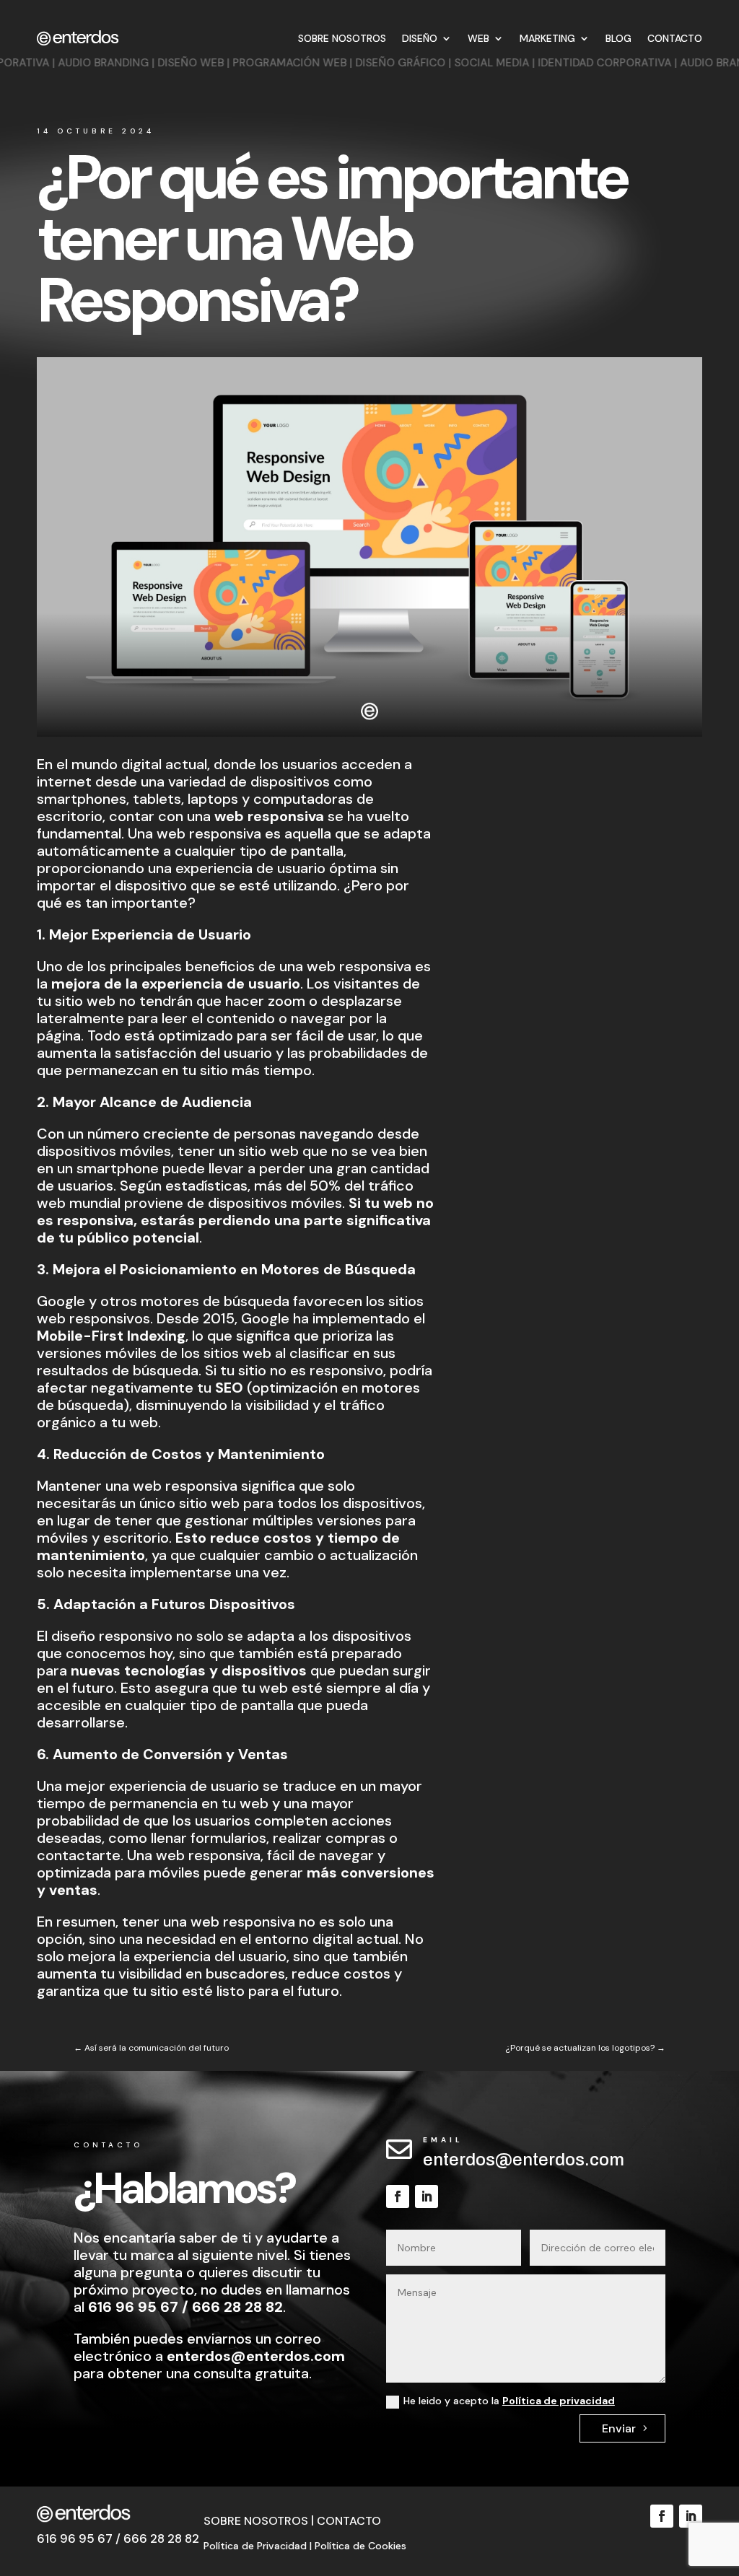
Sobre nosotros (256, 2521)
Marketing (547, 38)
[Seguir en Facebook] (398, 2196)
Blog (618, 38)
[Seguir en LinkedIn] (427, 2196)
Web (478, 38)
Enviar (619, 2428)
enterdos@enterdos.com (524, 2160)
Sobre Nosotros (342, 38)
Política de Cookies (360, 2546)
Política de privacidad (559, 2401)
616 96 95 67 (133, 2307)
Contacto (675, 38)
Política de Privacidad (255, 2546)
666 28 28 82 (237, 2307)
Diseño (420, 38)
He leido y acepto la (509, 2401)
